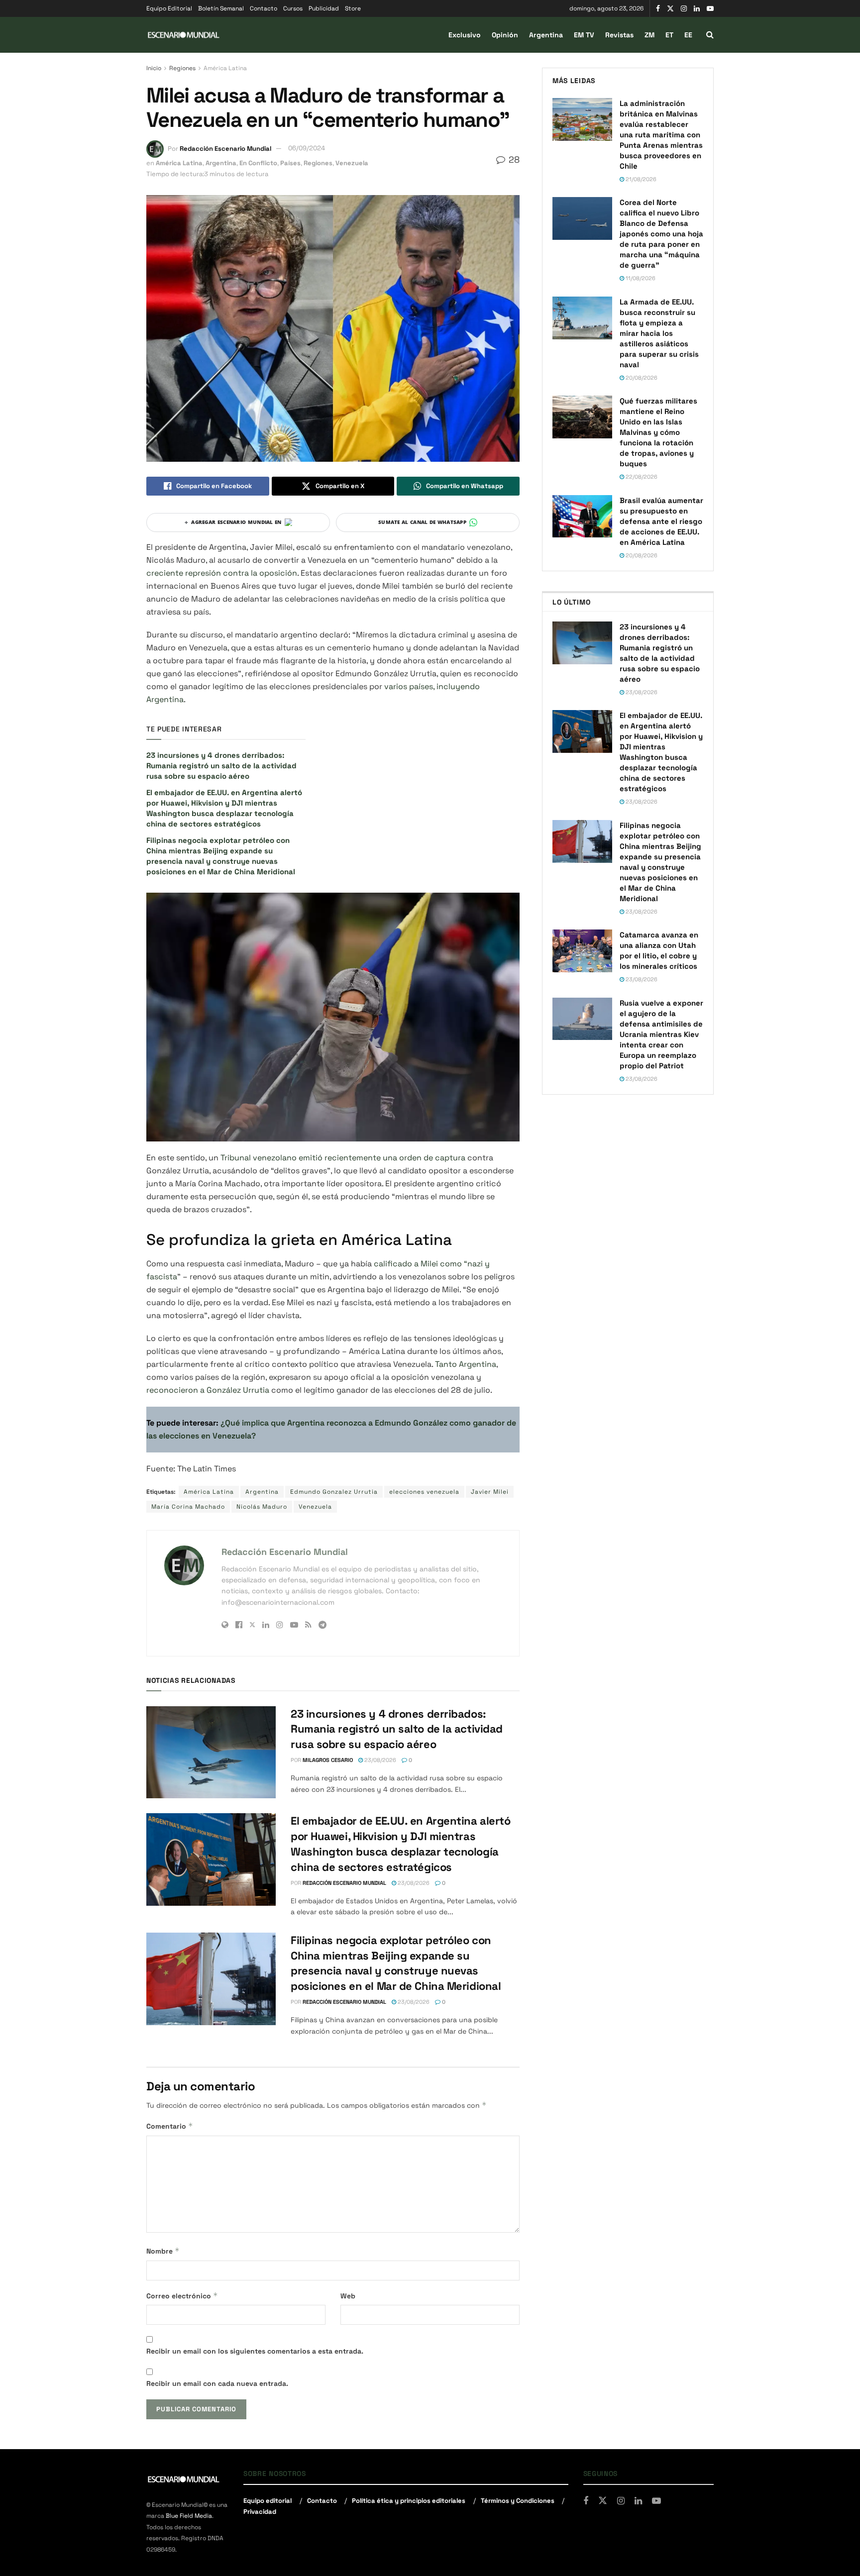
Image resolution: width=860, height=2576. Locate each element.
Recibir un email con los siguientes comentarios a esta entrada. (255, 2351)
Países (290, 163)
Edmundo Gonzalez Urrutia (334, 1492)
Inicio (154, 68)
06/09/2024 (307, 148)
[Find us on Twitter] (670, 9)
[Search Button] (710, 35)
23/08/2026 (379, 1760)
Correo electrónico (182, 2296)
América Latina (225, 68)
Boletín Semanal (221, 8)
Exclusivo (465, 35)
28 (513, 159)
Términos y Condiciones (518, 2500)
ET (669, 35)
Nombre (163, 2251)
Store (353, 8)
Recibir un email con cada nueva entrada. (217, 2383)
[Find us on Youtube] (710, 9)
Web (348, 2296)
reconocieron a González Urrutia (208, 1390)
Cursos (293, 8)
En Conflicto (258, 163)
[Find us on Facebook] (658, 9)
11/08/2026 (640, 278)
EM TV (584, 35)
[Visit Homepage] (184, 35)
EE (688, 35)
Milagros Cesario (328, 1760)
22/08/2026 (641, 477)
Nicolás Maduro (262, 1507)
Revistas (619, 35)
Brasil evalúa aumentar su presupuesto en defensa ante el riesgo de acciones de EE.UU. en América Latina (661, 521)
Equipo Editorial (169, 8)
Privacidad (260, 2512)
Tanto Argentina (466, 1364)
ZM (649, 35)
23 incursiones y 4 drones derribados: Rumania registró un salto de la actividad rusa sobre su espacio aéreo (221, 766)
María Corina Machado (188, 1507)
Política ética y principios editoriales (409, 2500)
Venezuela (352, 163)
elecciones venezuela (424, 1492)
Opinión (505, 35)
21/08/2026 (640, 179)
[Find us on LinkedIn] (697, 9)
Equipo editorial (268, 2500)
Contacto (264, 8)
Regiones (182, 68)
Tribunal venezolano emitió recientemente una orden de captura (343, 1158)
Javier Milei (490, 1492)
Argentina (546, 35)
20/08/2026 (641, 378)
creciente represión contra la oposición (222, 573)
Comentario (170, 2126)
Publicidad (324, 8)
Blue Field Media (189, 2516)
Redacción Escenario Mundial (225, 148)
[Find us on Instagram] (684, 9)
